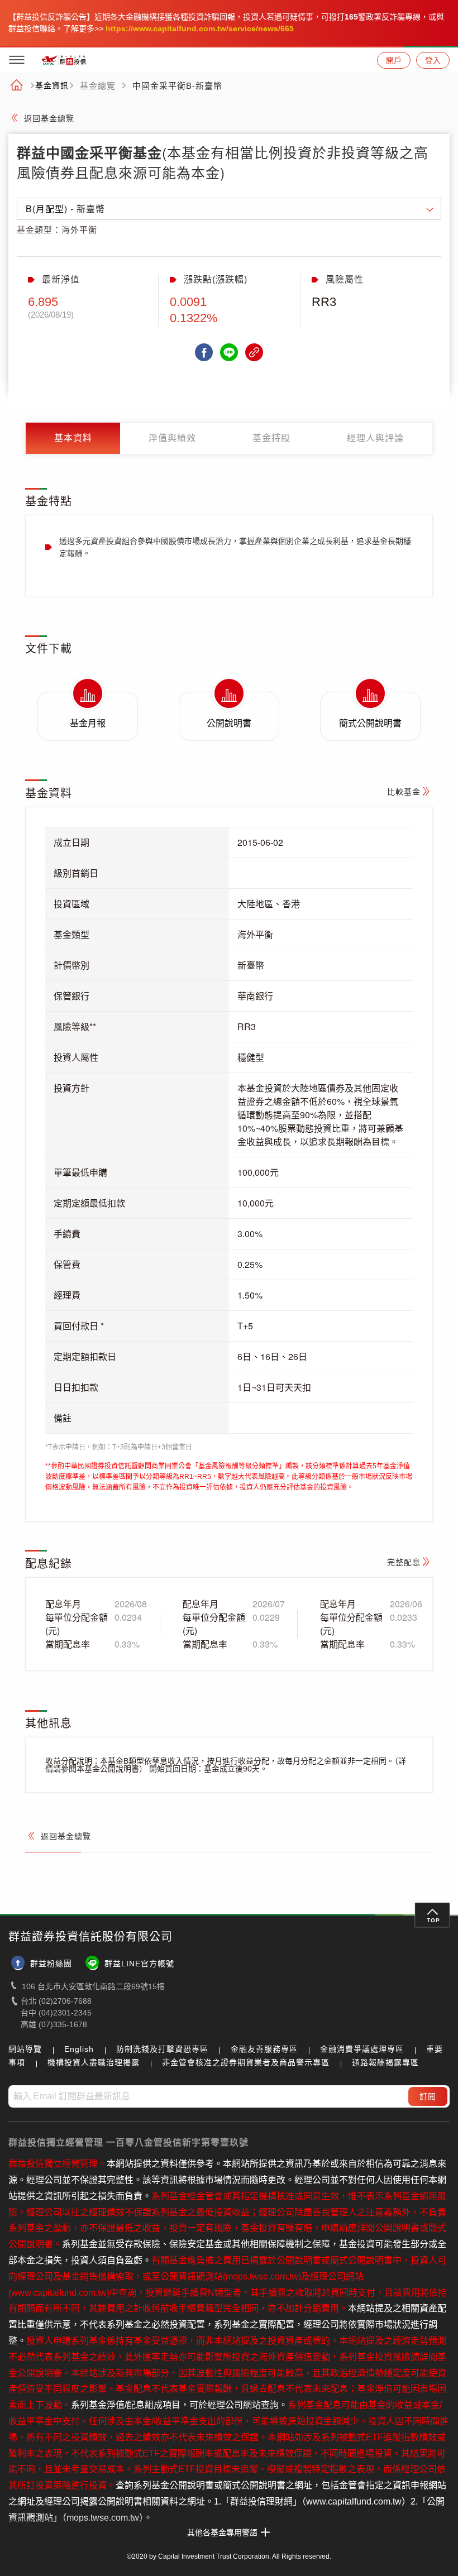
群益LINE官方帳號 (139, 1964)
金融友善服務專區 (264, 2049)
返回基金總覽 (49, 118)
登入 (433, 60)
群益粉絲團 (51, 1964)
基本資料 (73, 438)
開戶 (394, 60)
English (79, 2049)
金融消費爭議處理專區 (362, 2049)
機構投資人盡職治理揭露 (94, 2062)
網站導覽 (25, 2049)
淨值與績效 (172, 438)
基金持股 (271, 438)
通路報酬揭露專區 (385, 2062)
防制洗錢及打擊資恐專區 (162, 2049)
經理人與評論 (375, 438)
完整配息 (404, 1562)
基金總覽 (98, 86)
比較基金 (404, 792)
